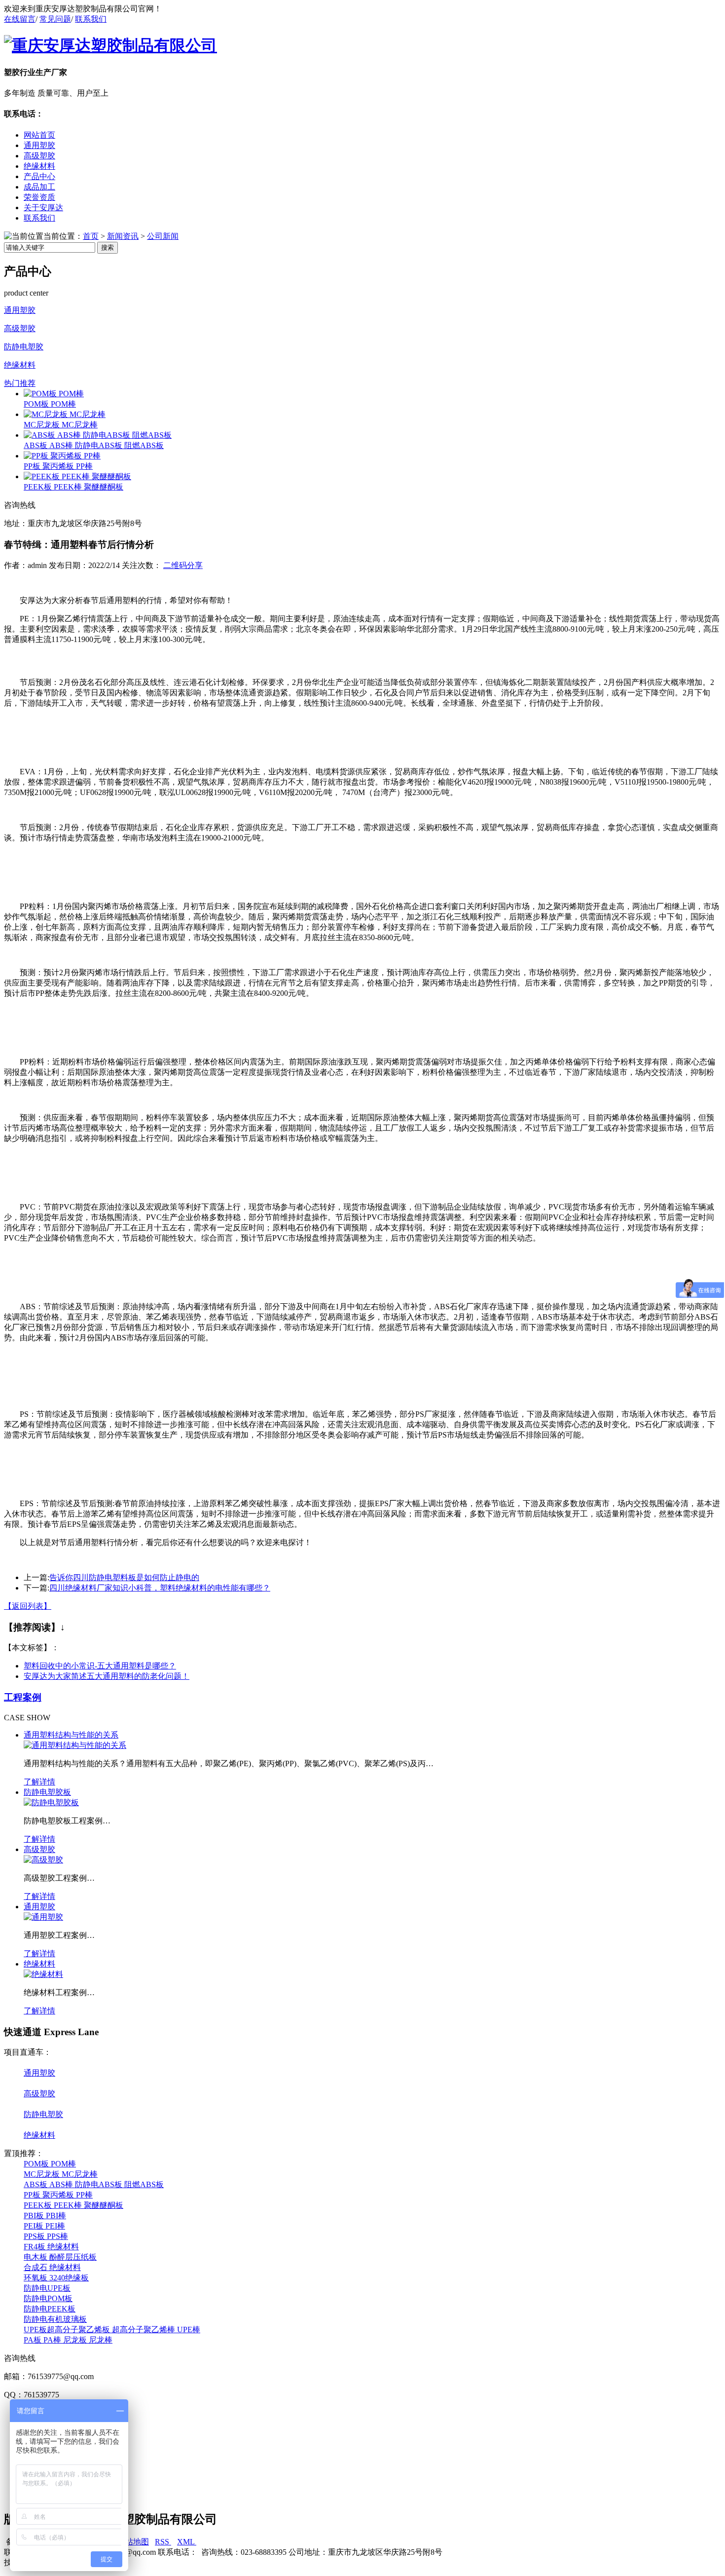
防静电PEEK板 (50, 2309)
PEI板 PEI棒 (44, 2226)
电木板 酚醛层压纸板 (60, 2257)
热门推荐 (20, 383)
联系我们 (91, 19)
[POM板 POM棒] (54, 394)
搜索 (108, 247)
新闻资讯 (123, 236)
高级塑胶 (39, 156)
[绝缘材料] (43, 1974)
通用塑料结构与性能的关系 (71, 1735)
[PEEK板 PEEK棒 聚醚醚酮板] (77, 476)
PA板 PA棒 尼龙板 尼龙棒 (68, 2340)
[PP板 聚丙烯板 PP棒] (62, 456)
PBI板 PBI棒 (45, 2216)
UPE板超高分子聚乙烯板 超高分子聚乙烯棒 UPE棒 (112, 2330)
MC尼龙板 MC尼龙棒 (61, 425)
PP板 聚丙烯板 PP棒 (58, 466)
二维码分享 (183, 565)
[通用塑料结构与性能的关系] (75, 1745)
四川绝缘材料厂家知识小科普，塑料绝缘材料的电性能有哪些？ (160, 1588)
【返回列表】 (28, 1606)
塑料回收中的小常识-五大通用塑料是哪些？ (100, 1666)
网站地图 (132, 2542)
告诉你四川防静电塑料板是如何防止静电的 (124, 1577)
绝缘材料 (39, 166)
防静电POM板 (48, 2298)
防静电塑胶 (24, 347)
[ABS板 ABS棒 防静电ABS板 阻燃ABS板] (98, 435)
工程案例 (23, 1697)
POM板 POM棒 (50, 404)
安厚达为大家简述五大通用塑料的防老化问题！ (107, 1676)
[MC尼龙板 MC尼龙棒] (65, 414)
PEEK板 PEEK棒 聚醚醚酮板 (73, 487)
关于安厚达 (43, 208)
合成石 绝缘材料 (52, 2267)
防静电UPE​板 (47, 2288)
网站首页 (39, 135)
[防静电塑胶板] (51, 1802)
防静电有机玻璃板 (55, 2319)
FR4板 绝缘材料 (51, 2247)
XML (187, 2542)
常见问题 (55, 19)
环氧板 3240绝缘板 (56, 2278)
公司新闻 (163, 236)
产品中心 (39, 176)
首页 (91, 236)
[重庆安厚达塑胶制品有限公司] (110, 45)
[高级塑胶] (43, 1860)
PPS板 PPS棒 (46, 2236)
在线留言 (20, 19)
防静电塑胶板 (47, 1792)
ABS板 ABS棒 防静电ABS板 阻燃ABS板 (94, 445)
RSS (163, 2542)
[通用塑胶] (43, 1917)
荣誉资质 (39, 197)
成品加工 (39, 187)
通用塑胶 (39, 145)
